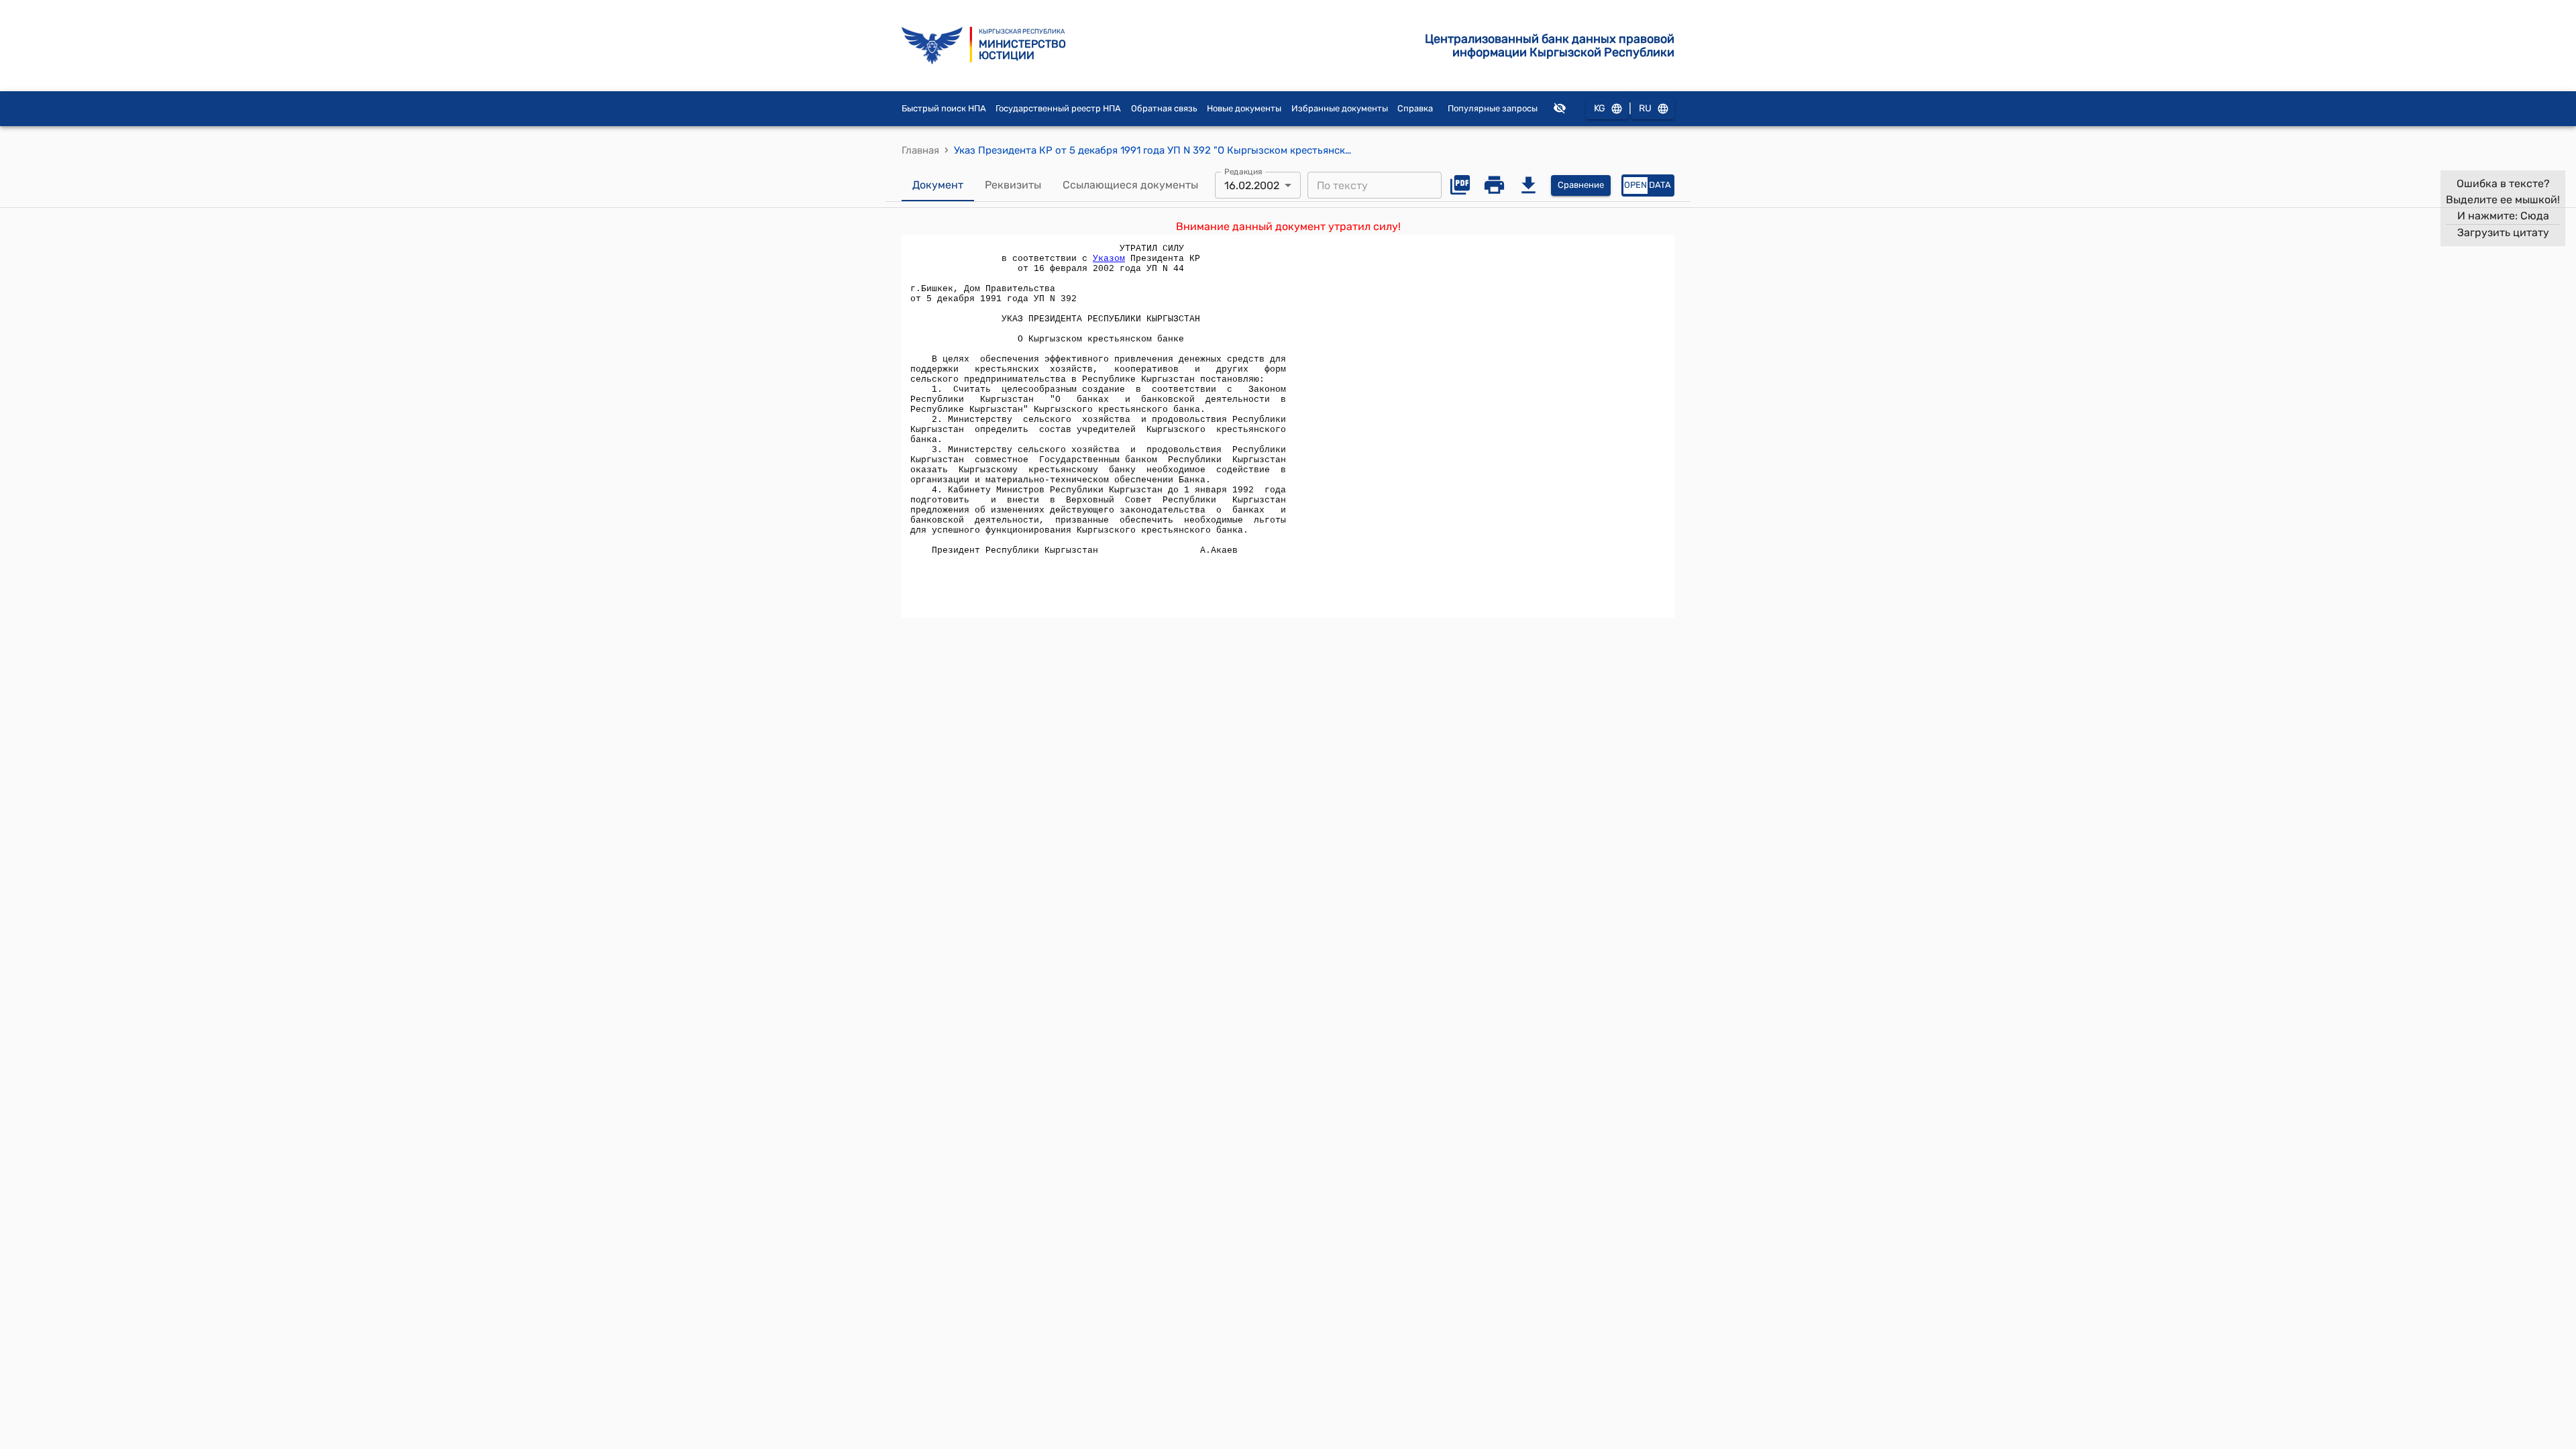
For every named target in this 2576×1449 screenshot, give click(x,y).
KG (1600, 108)
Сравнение (1581, 185)
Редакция (1243, 172)
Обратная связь (1164, 108)
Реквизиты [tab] (1013, 185)
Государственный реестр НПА (1058, 108)
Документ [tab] (938, 185)
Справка (1415, 108)
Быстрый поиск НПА (944, 108)
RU (1645, 108)
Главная (920, 150)
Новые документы (1244, 108)
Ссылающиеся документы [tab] (1130, 185)
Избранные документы (1340, 108)
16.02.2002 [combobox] (1252, 185)
